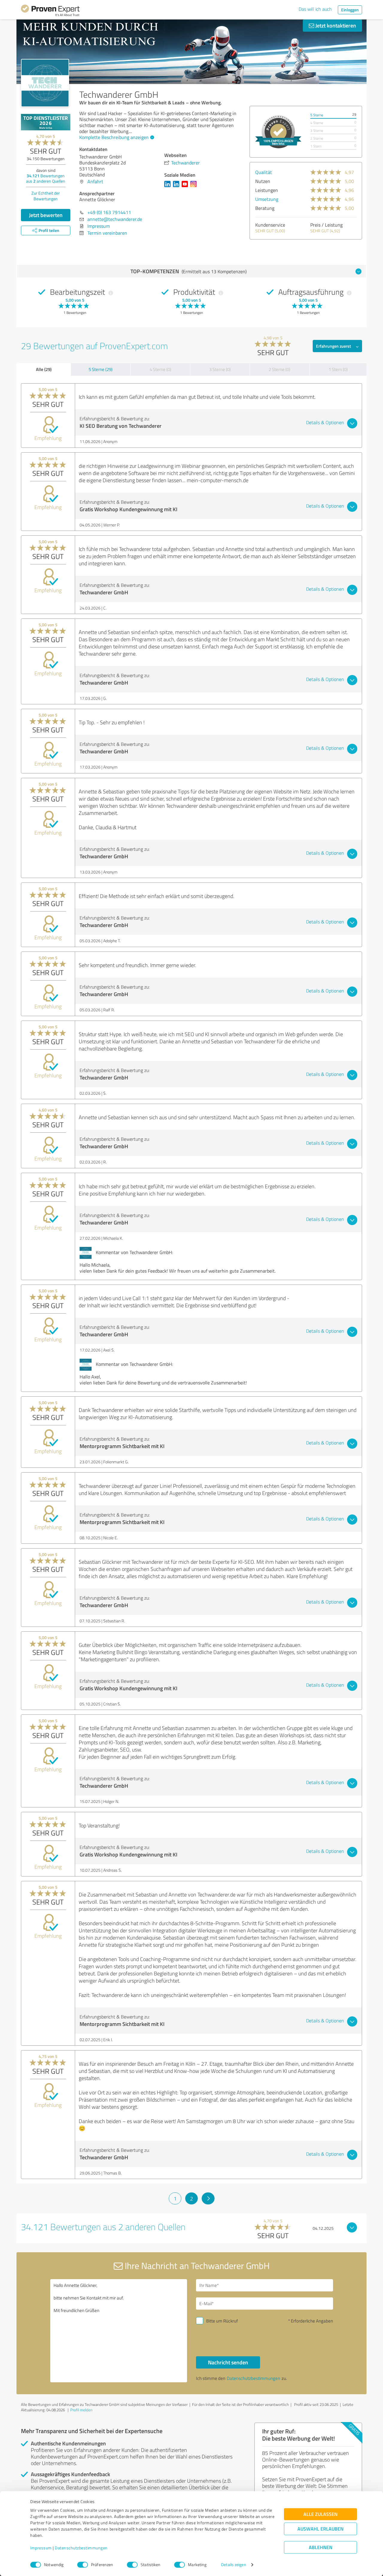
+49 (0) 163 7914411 (109, 212)
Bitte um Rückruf (222, 2321)
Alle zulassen (320, 2514)
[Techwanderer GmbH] (45, 83)
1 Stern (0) (338, 369)
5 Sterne (317, 115)
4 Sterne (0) (160, 369)
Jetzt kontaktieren (335, 25)
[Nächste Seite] (208, 2198)
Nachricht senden (228, 2362)
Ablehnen (321, 2547)
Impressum (41, 2548)
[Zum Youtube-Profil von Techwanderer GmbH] (186, 187)
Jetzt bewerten (46, 215)
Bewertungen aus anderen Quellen (46, 178)
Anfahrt (95, 181)
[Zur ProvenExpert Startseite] (50, 11)
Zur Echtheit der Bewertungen (46, 196)
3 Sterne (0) (220, 369)
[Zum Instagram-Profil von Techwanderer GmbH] (195, 187)
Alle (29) (44, 369)
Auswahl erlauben (320, 2529)
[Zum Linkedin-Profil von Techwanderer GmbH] (169, 187)
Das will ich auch (315, 9)
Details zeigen (234, 2565)
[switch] (83, 2565)
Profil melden (81, 2410)
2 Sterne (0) (279, 369)
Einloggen (350, 10)
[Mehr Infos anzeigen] (278, 132)
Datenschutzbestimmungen (81, 2548)
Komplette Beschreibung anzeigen (114, 137)
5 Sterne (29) (101, 369)
